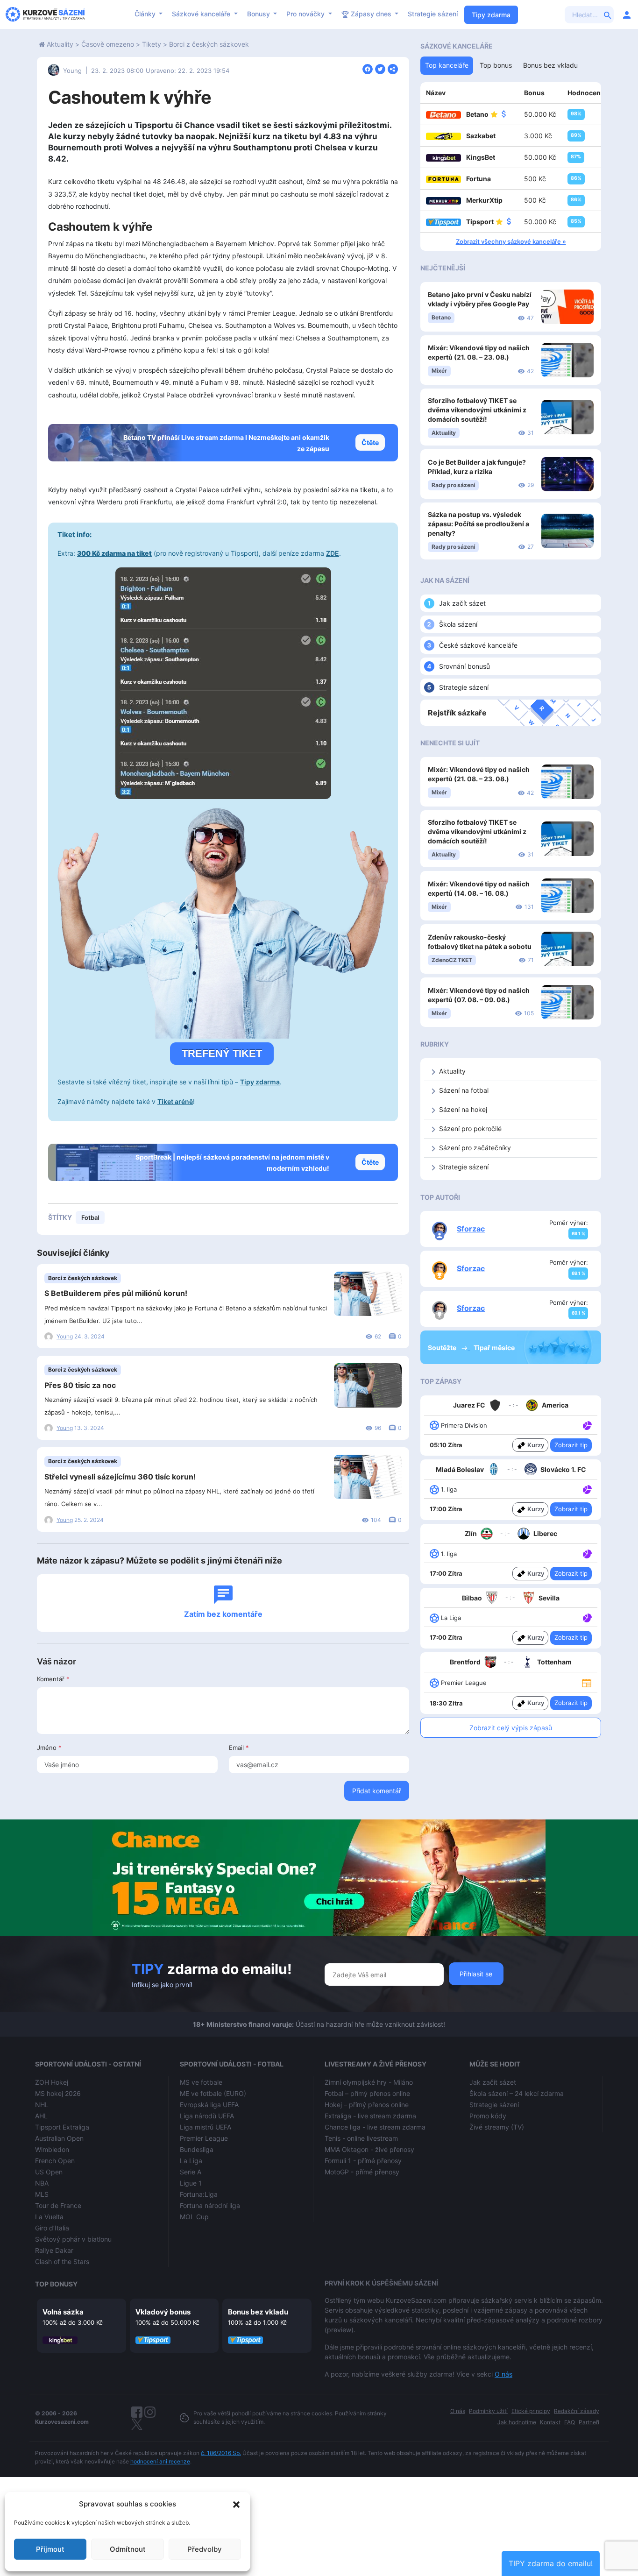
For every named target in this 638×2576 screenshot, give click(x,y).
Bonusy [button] (259, 14)
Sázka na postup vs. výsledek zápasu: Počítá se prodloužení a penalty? (478, 524)
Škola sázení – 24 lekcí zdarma (517, 2093)
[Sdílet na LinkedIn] (393, 68)
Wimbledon (52, 2149)
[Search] (608, 14)
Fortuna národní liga (210, 2205)
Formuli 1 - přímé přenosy (363, 2161)
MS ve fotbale (201, 2082)
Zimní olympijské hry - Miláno (369, 2082)
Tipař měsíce (494, 1348)
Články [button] (146, 14)
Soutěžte (443, 1348)
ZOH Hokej (52, 2082)
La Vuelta (49, 2217)
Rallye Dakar (54, 2250)
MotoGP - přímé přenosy (362, 2172)
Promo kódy (488, 2116)
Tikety (152, 44)
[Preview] (587, 1682)
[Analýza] (587, 1425)
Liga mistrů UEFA (206, 2127)
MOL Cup (194, 2217)
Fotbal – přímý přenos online (367, 2093)
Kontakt (550, 2422)
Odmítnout (128, 2549)
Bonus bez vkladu (258, 2312)
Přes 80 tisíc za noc (80, 1385)
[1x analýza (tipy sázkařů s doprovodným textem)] (586, 1425)
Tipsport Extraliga (62, 2127)
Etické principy (531, 2411)
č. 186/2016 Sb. (221, 2453)
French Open (55, 2161)
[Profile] (627, 14)
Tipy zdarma (491, 15)
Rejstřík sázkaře (457, 713)
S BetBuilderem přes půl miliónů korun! (116, 1293)
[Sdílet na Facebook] (368, 68)
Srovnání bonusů (464, 666)
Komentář (53, 1679)
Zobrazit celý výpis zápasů (511, 1728)
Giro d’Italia (52, 2228)
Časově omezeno (108, 44)
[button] (236, 2504)
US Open (49, 2172)
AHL (41, 2116)
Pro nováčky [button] (306, 14)
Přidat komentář (377, 1791)
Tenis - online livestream (361, 2138)
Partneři (589, 2422)
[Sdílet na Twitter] (380, 68)
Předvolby (205, 2549)
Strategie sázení (433, 14)
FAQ (570, 2422)
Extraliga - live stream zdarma (370, 2116)
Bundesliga (197, 2149)
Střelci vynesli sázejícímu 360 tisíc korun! (120, 1477)
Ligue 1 (191, 2183)
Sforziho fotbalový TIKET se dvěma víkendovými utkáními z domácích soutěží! (477, 410)
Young (72, 71)
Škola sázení (458, 624)
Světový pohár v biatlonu (73, 2239)
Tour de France (58, 2205)
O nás (503, 2374)
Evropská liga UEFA (209, 2105)
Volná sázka (63, 2312)
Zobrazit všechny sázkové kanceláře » (511, 241)
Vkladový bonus (163, 2312)
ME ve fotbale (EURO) (213, 2093)
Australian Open (59, 2138)
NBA (42, 2183)
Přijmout (50, 2549)
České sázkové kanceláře (478, 645)
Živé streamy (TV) (497, 2127)
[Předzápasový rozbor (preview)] (587, 1682)
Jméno (49, 1748)
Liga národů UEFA (207, 2116)
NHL (42, 2105)
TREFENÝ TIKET (222, 1053)
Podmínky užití (488, 2411)
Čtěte (370, 442)
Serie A (191, 2172)
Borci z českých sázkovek (209, 44)
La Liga (191, 2161)
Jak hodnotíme (517, 2422)
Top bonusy (56, 2284)
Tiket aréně (175, 1101)
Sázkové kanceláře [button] (202, 14)
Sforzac (471, 1229)
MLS (42, 2194)
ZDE (333, 553)
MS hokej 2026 (58, 2093)
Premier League (204, 2138)
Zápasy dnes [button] (371, 14)
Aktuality (60, 44)
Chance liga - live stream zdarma (375, 2127)
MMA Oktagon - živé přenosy (369, 2149)
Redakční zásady (577, 2411)
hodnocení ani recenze (160, 2461)
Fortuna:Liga (199, 2194)
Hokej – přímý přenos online (367, 2105)
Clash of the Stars (62, 2261)
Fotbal (90, 1217)
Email (239, 1748)
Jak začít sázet (462, 603)
